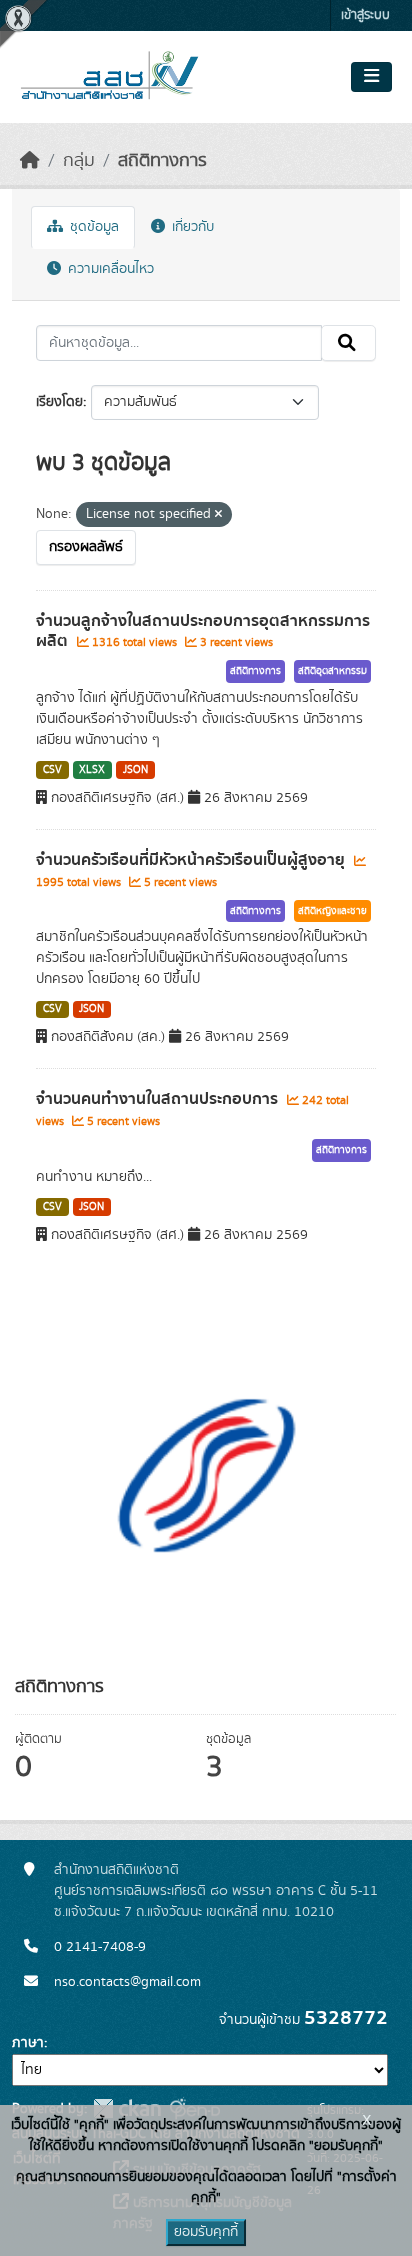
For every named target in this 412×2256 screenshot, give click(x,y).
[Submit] (348, 343)
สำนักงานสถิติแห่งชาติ (116, 1870)
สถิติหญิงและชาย (332, 911)
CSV (52, 770)
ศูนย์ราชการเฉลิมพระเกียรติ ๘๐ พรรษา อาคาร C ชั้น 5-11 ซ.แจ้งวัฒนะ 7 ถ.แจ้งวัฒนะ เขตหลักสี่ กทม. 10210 (216, 1901)
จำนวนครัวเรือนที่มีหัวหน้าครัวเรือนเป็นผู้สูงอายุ (192, 860)
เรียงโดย (59, 402)
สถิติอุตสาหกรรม (332, 671)
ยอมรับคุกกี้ (206, 2232)
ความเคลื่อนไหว (109, 269)
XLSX (92, 770)
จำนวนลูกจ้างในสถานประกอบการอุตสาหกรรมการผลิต (203, 631)
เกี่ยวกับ (191, 227)
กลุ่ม (79, 161)
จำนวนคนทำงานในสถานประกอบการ (159, 1099)
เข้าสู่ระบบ (365, 15)
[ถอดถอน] (218, 515)
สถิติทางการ (162, 161)
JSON (135, 770)
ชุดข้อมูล (92, 227)
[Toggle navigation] (371, 77)
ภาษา (28, 2043)
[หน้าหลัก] (30, 161)
